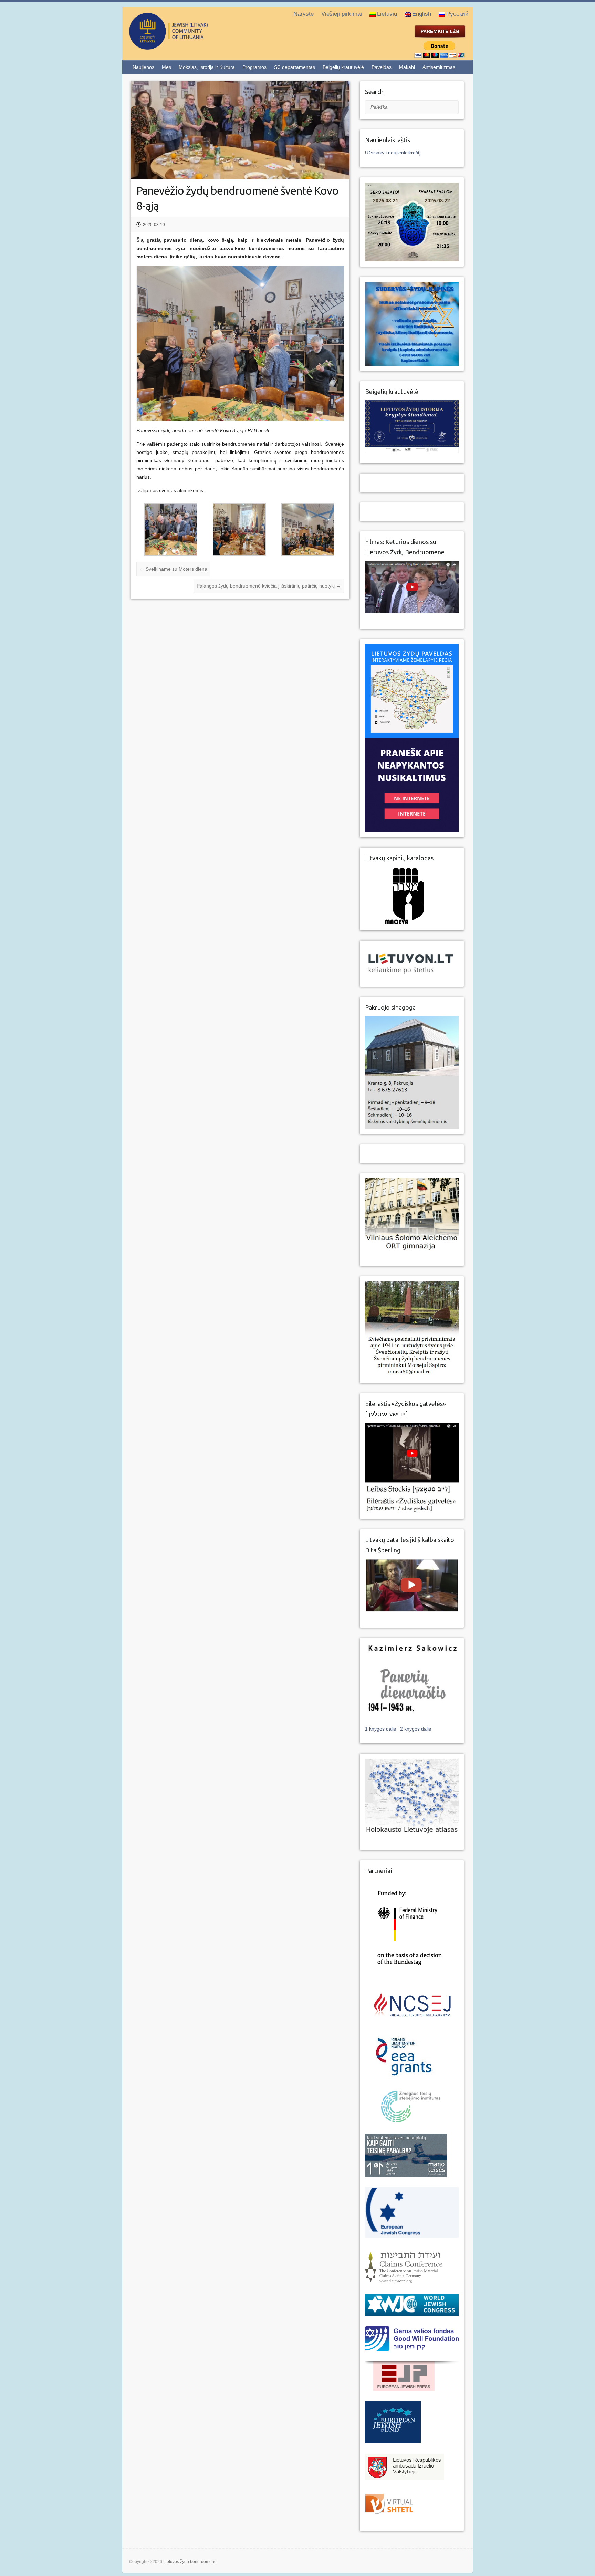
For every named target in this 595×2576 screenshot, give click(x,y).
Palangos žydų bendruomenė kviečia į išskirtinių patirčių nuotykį (269, 586)
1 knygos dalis (381, 1729)
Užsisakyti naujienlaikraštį (393, 153)
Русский (457, 14)
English (422, 14)
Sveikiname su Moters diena (173, 569)
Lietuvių (387, 14)
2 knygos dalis (416, 1729)
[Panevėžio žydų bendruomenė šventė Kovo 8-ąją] (240, 130)
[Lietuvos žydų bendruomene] (196, 47)
